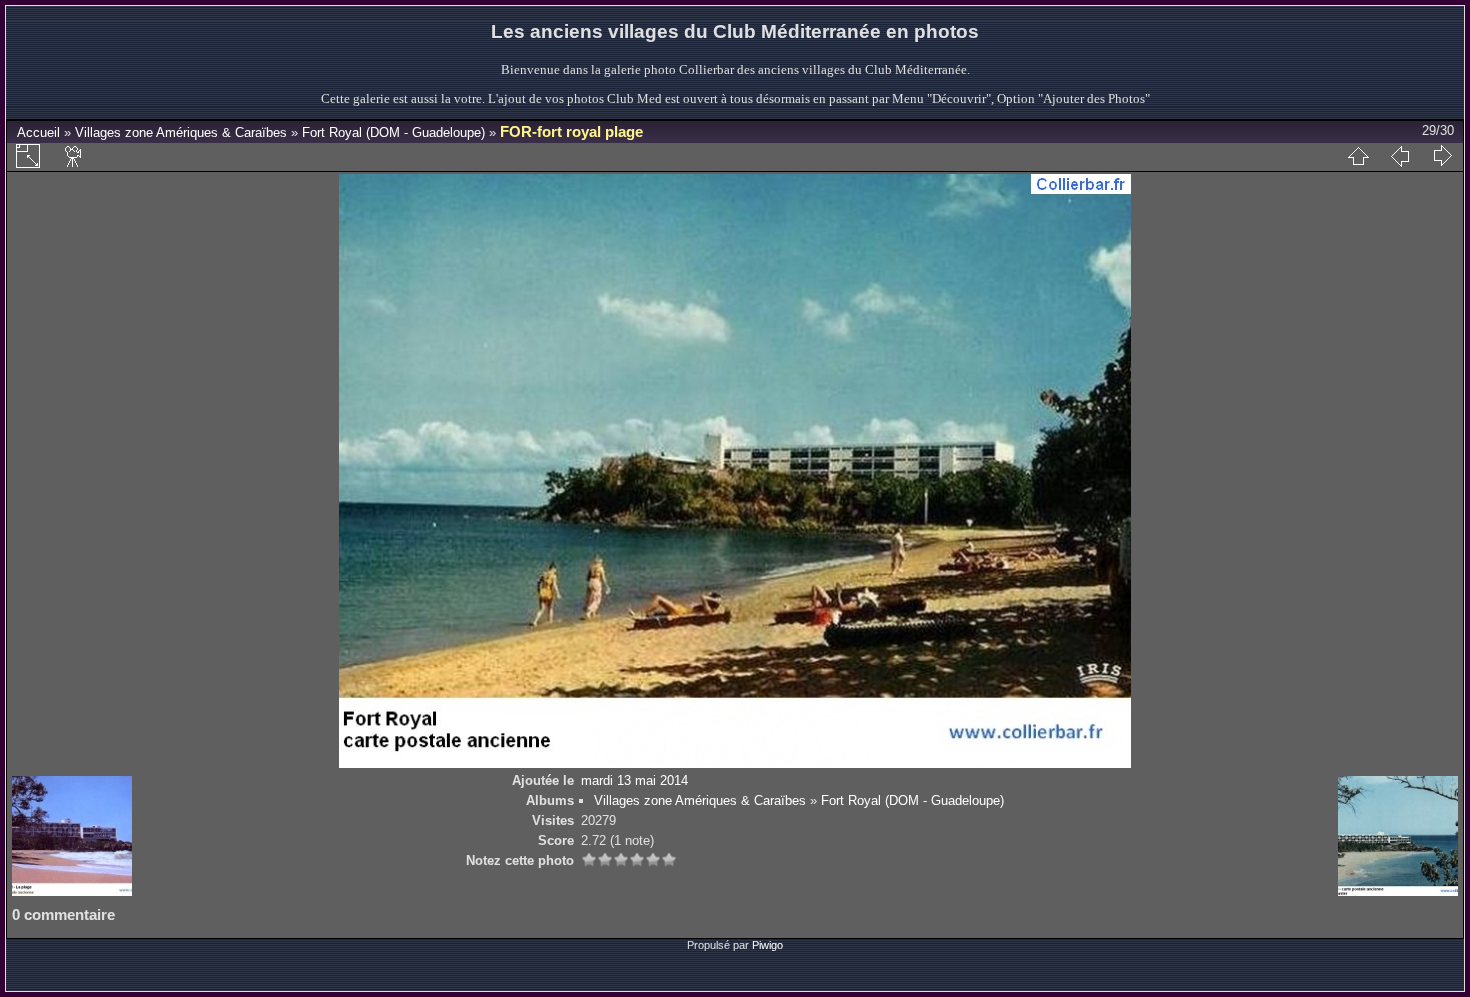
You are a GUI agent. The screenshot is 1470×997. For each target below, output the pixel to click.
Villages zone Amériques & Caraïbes (181, 132)
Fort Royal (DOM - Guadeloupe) (393, 132)
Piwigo (767, 945)
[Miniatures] (1358, 156)
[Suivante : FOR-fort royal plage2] (1442, 156)
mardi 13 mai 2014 (634, 780)
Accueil (38, 132)
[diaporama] (74, 156)
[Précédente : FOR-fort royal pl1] (1400, 156)
